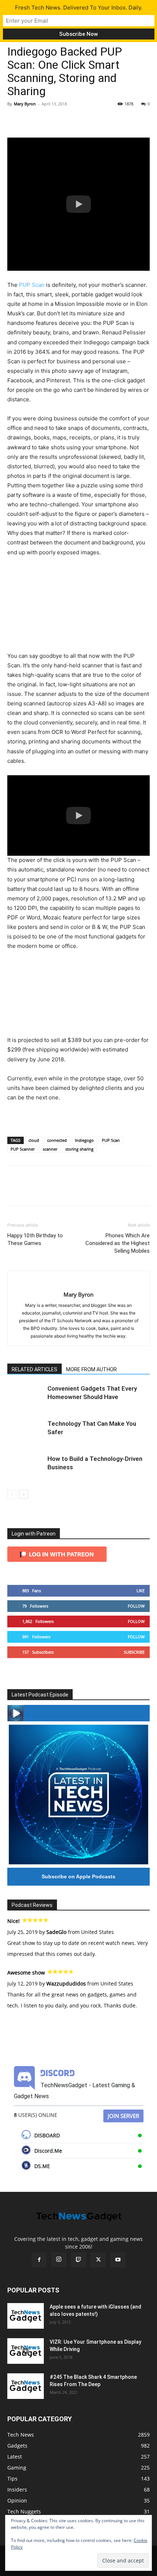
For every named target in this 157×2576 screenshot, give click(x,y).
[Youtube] (118, 2260)
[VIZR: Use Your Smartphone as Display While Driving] (26, 2351)
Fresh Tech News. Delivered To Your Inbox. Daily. (79, 8)
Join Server (123, 2116)
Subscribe (134, 1652)
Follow (136, 1606)
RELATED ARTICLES (35, 1369)
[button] (78, 204)
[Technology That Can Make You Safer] (26, 1432)
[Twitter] (31, 120)
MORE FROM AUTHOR (91, 1369)
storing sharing (79, 1149)
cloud (34, 1140)
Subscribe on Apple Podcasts (78, 1876)
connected (57, 1140)
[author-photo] (79, 1283)
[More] (82, 120)
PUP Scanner (23, 1149)
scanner (50, 1149)
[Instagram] (59, 2260)
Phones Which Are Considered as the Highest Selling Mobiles (118, 1243)
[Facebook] (15, 120)
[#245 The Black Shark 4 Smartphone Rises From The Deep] (26, 2386)
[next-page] (24, 1494)
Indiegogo (84, 1140)
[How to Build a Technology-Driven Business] (26, 1467)
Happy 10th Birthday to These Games (35, 1239)
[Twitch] (78, 2260)
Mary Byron (25, 104)
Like (141, 1591)
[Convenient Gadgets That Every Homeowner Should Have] (26, 1397)
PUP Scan (32, 285)
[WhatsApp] (65, 120)
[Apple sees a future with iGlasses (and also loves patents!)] (26, 2316)
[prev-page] (12, 1494)
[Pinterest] (48, 120)
